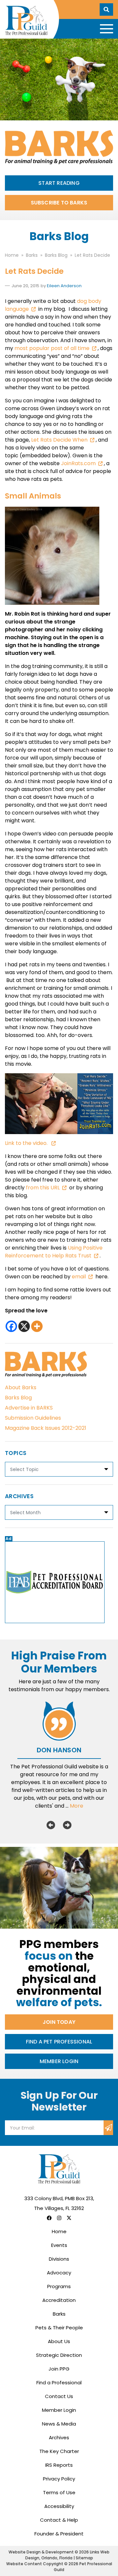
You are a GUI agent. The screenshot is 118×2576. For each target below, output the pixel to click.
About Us (59, 2341)
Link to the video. (27, 1143)
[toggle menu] (107, 29)
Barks (59, 2314)
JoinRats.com (78, 463)
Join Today (59, 2022)
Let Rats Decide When (59, 440)
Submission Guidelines (33, 1418)
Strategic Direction (59, 2355)
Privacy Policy (59, 2479)
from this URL (43, 1188)
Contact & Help (59, 2520)
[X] (24, 1326)
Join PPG (59, 2369)
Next (67, 1825)
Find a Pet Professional (59, 2042)
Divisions (59, 2259)
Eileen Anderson (64, 286)
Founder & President (59, 2534)
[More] (37, 1326)
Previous (51, 1825)
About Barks (21, 1387)
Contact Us (59, 2396)
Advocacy (59, 2273)
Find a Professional (59, 2383)
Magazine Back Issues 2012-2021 (46, 1428)
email (79, 1277)
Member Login (59, 2061)
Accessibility (59, 2506)
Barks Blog (18, 1398)
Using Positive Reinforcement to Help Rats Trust (54, 1252)
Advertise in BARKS (29, 1408)
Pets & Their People (59, 2328)
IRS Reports (59, 2465)
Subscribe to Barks (59, 203)
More (77, 1806)
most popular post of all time (52, 348)
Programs (59, 2286)
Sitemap (84, 2558)
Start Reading (59, 183)
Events (59, 2245)
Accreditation (59, 2300)
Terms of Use (59, 2492)
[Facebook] (11, 1326)
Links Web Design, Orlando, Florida (68, 2555)
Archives (59, 2437)
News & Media (59, 2424)
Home (59, 2231)
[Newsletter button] (108, 2128)
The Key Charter (59, 2451)
